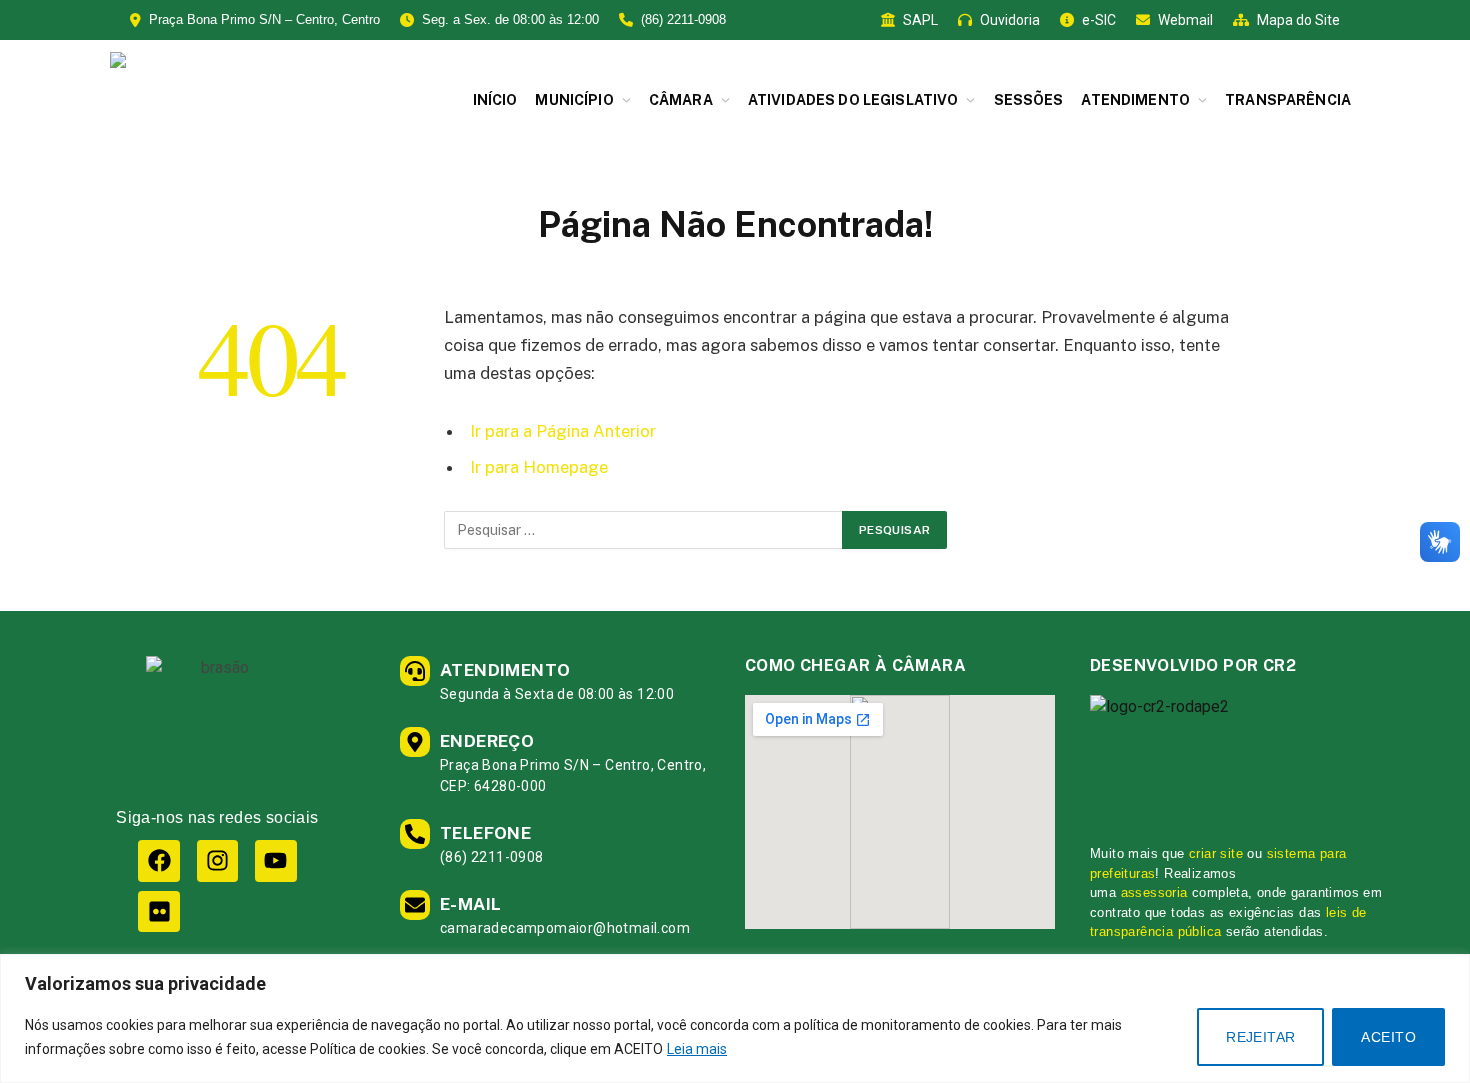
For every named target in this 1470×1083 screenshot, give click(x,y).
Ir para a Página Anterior (563, 431)
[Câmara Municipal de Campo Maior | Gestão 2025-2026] (270, 100)
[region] (735, 1018)
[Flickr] (158, 911)
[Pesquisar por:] (644, 530)
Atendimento (1135, 100)
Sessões (1029, 100)
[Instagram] (217, 860)
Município (574, 100)
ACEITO (1388, 1037)
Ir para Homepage (539, 467)
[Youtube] (275, 860)
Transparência (1288, 100)
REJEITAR (1260, 1037)
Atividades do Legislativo (853, 100)
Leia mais (697, 1049)
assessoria (1154, 892)
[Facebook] (158, 860)
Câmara (681, 100)
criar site (1216, 853)
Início (495, 100)
